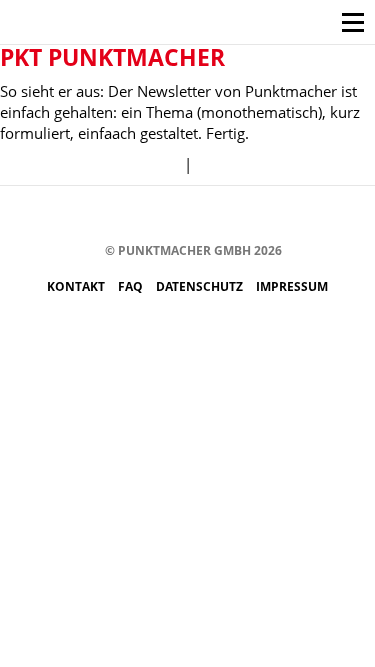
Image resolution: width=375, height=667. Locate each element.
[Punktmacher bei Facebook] (95, 215)
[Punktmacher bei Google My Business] (305, 215)
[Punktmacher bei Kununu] (215, 215)
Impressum (292, 286)
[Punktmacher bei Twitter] (155, 215)
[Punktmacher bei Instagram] (125, 215)
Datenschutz (201, 286)
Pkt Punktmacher (112, 57)
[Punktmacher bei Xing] (245, 215)
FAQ (132, 286)
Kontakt (77, 286)
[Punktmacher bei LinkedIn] (275, 215)
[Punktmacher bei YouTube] (185, 215)
